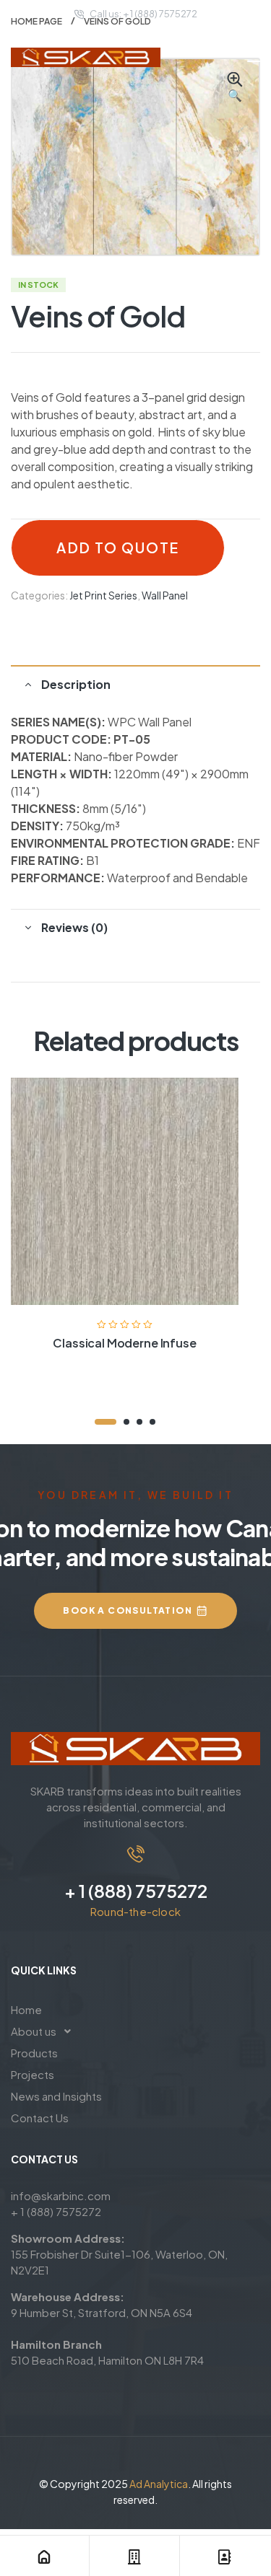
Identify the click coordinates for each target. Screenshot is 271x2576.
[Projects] (134, 2557)
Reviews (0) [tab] (74, 927)
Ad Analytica (159, 2484)
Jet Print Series (103, 595)
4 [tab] (152, 1422)
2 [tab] (126, 1422)
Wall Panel (165, 595)
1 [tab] (106, 1422)
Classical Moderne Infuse (124, 1343)
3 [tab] (139, 1422)
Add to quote (117, 548)
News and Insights (56, 2096)
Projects (33, 2074)
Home (26, 2009)
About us (34, 2031)
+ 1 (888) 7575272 (136, 1891)
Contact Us (40, 2118)
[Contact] (225, 2557)
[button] (235, 88)
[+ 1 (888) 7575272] (136, 1854)
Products (34, 2053)
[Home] (44, 2557)
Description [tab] (76, 684)
